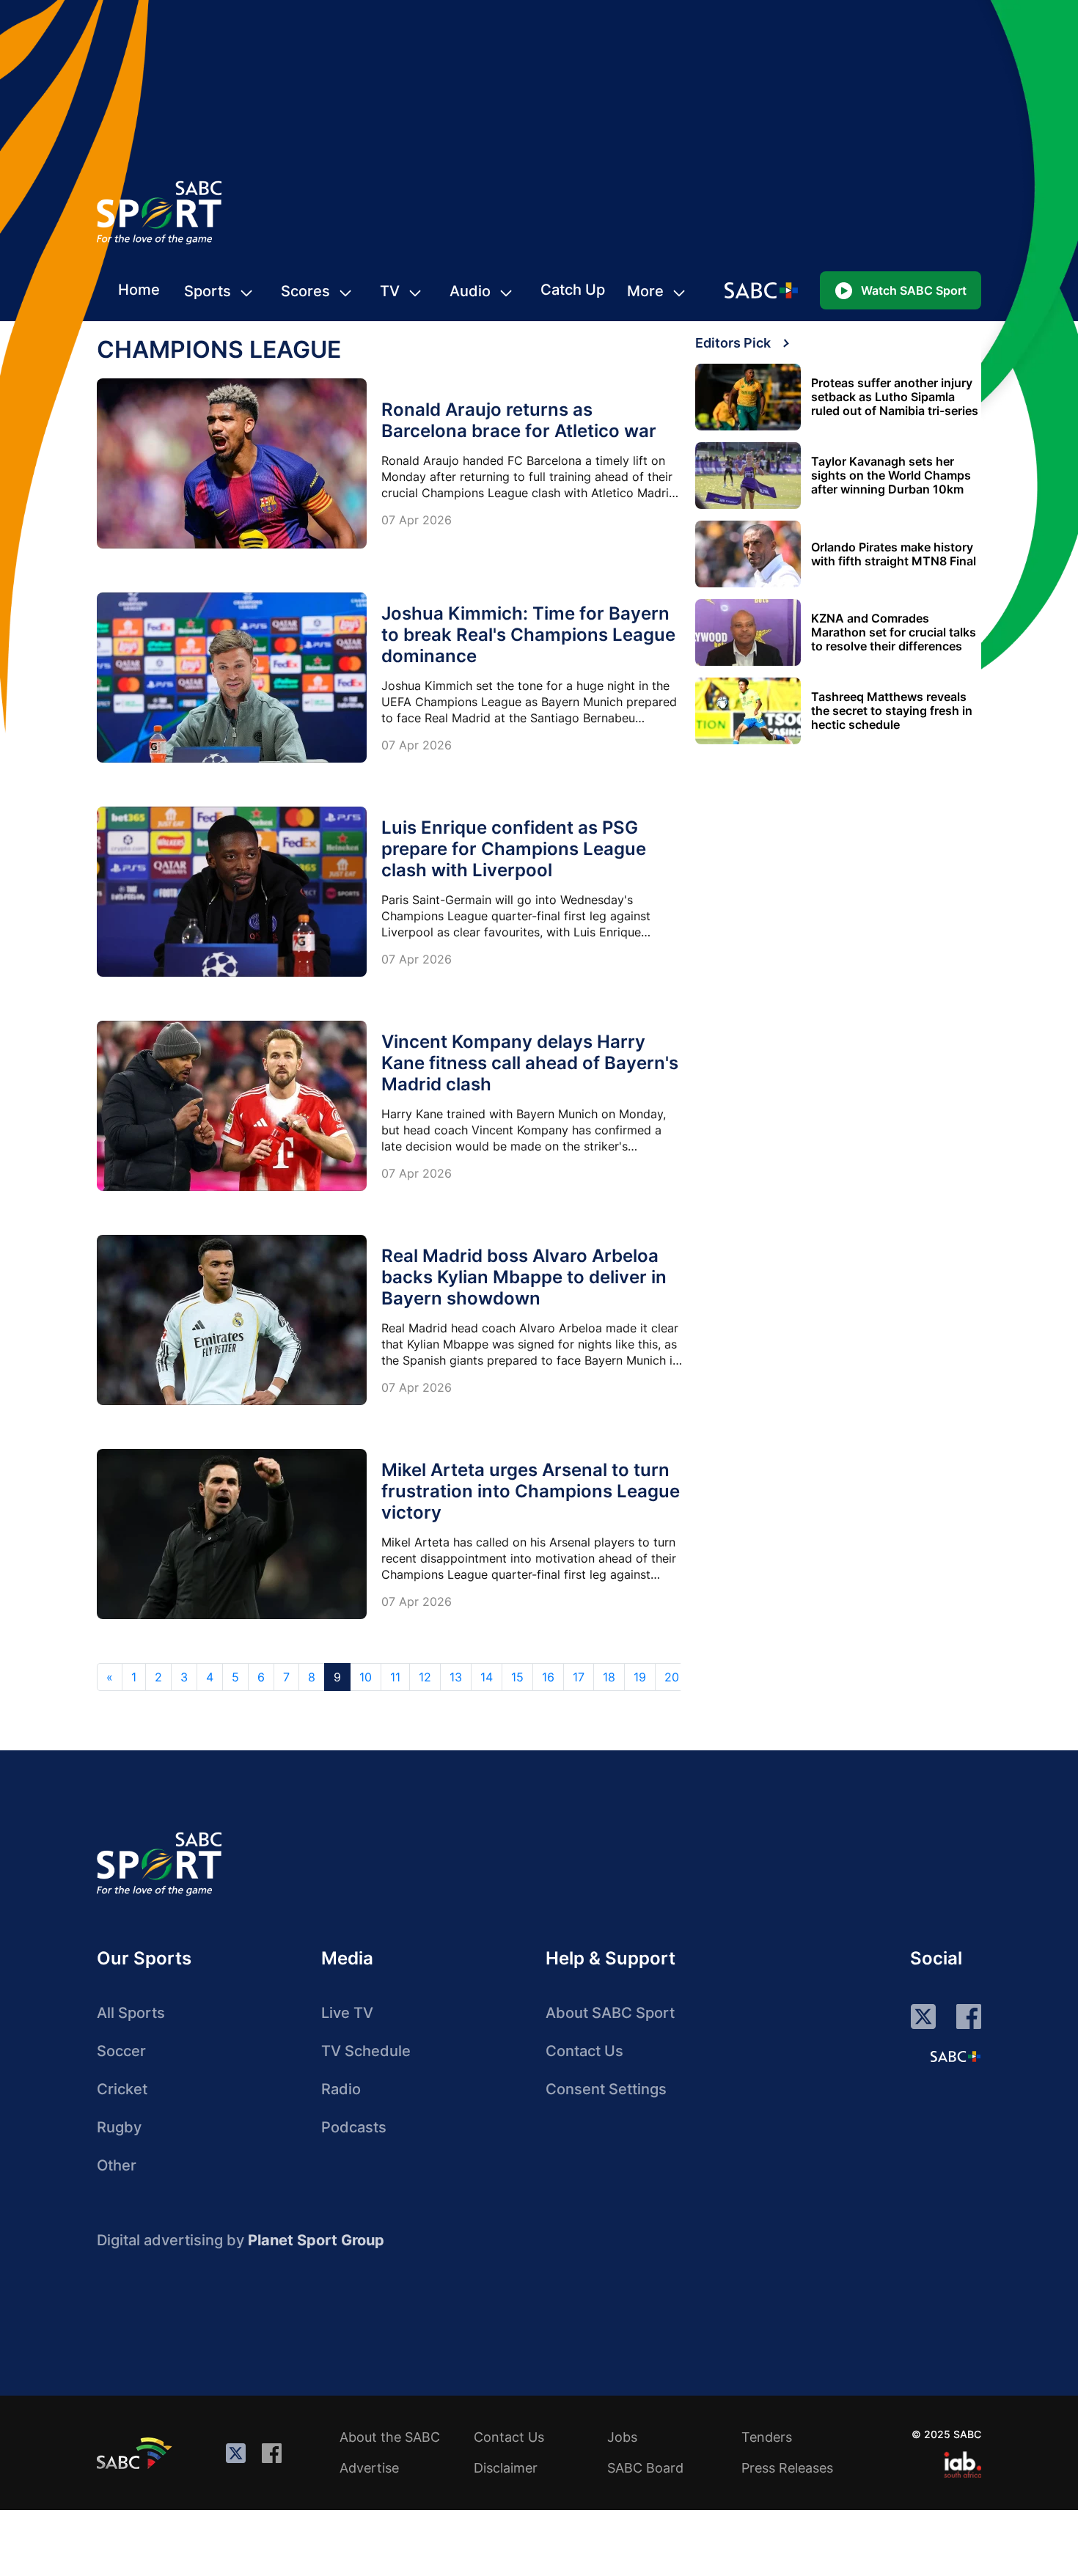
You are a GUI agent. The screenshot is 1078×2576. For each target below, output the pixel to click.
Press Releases (787, 2468)
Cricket (122, 2089)
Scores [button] (305, 291)
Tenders (767, 2437)
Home (139, 290)
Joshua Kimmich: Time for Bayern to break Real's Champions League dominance (528, 635)
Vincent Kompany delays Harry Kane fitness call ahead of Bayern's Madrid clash (530, 1063)
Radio (341, 2089)
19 (640, 1677)
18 (609, 1677)
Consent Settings (606, 2089)
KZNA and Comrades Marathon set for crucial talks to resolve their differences (894, 632)
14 (487, 1677)
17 (579, 1677)
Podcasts (354, 2127)
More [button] (645, 291)
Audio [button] (470, 291)
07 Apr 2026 (417, 520)
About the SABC (390, 2437)
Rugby (119, 2127)
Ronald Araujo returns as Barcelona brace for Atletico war (519, 420)
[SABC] (136, 2453)
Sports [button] (208, 291)
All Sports (131, 2013)
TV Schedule (366, 2051)
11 (395, 1677)
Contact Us (584, 2051)
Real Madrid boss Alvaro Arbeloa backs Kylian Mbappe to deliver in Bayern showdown (524, 1277)
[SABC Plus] (956, 2056)
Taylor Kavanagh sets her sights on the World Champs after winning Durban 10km (891, 476)
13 (456, 1677)
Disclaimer (506, 2468)
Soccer (121, 2051)
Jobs (622, 2437)
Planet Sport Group (316, 2240)
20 (672, 1677)
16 (548, 1677)
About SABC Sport (610, 2013)
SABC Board (645, 2468)
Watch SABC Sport (914, 290)
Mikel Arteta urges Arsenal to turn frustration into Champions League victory (531, 1491)
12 (425, 1677)
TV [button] (390, 291)
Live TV (347, 2013)
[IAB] (962, 2465)
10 (366, 1677)
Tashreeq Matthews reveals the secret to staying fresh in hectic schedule (892, 711)
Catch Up (573, 290)
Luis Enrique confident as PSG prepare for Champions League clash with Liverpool (514, 849)
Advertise (369, 2468)
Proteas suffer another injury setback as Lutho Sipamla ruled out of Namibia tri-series (895, 397)
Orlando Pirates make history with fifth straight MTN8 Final (894, 554)
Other (117, 2165)
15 (517, 1677)
